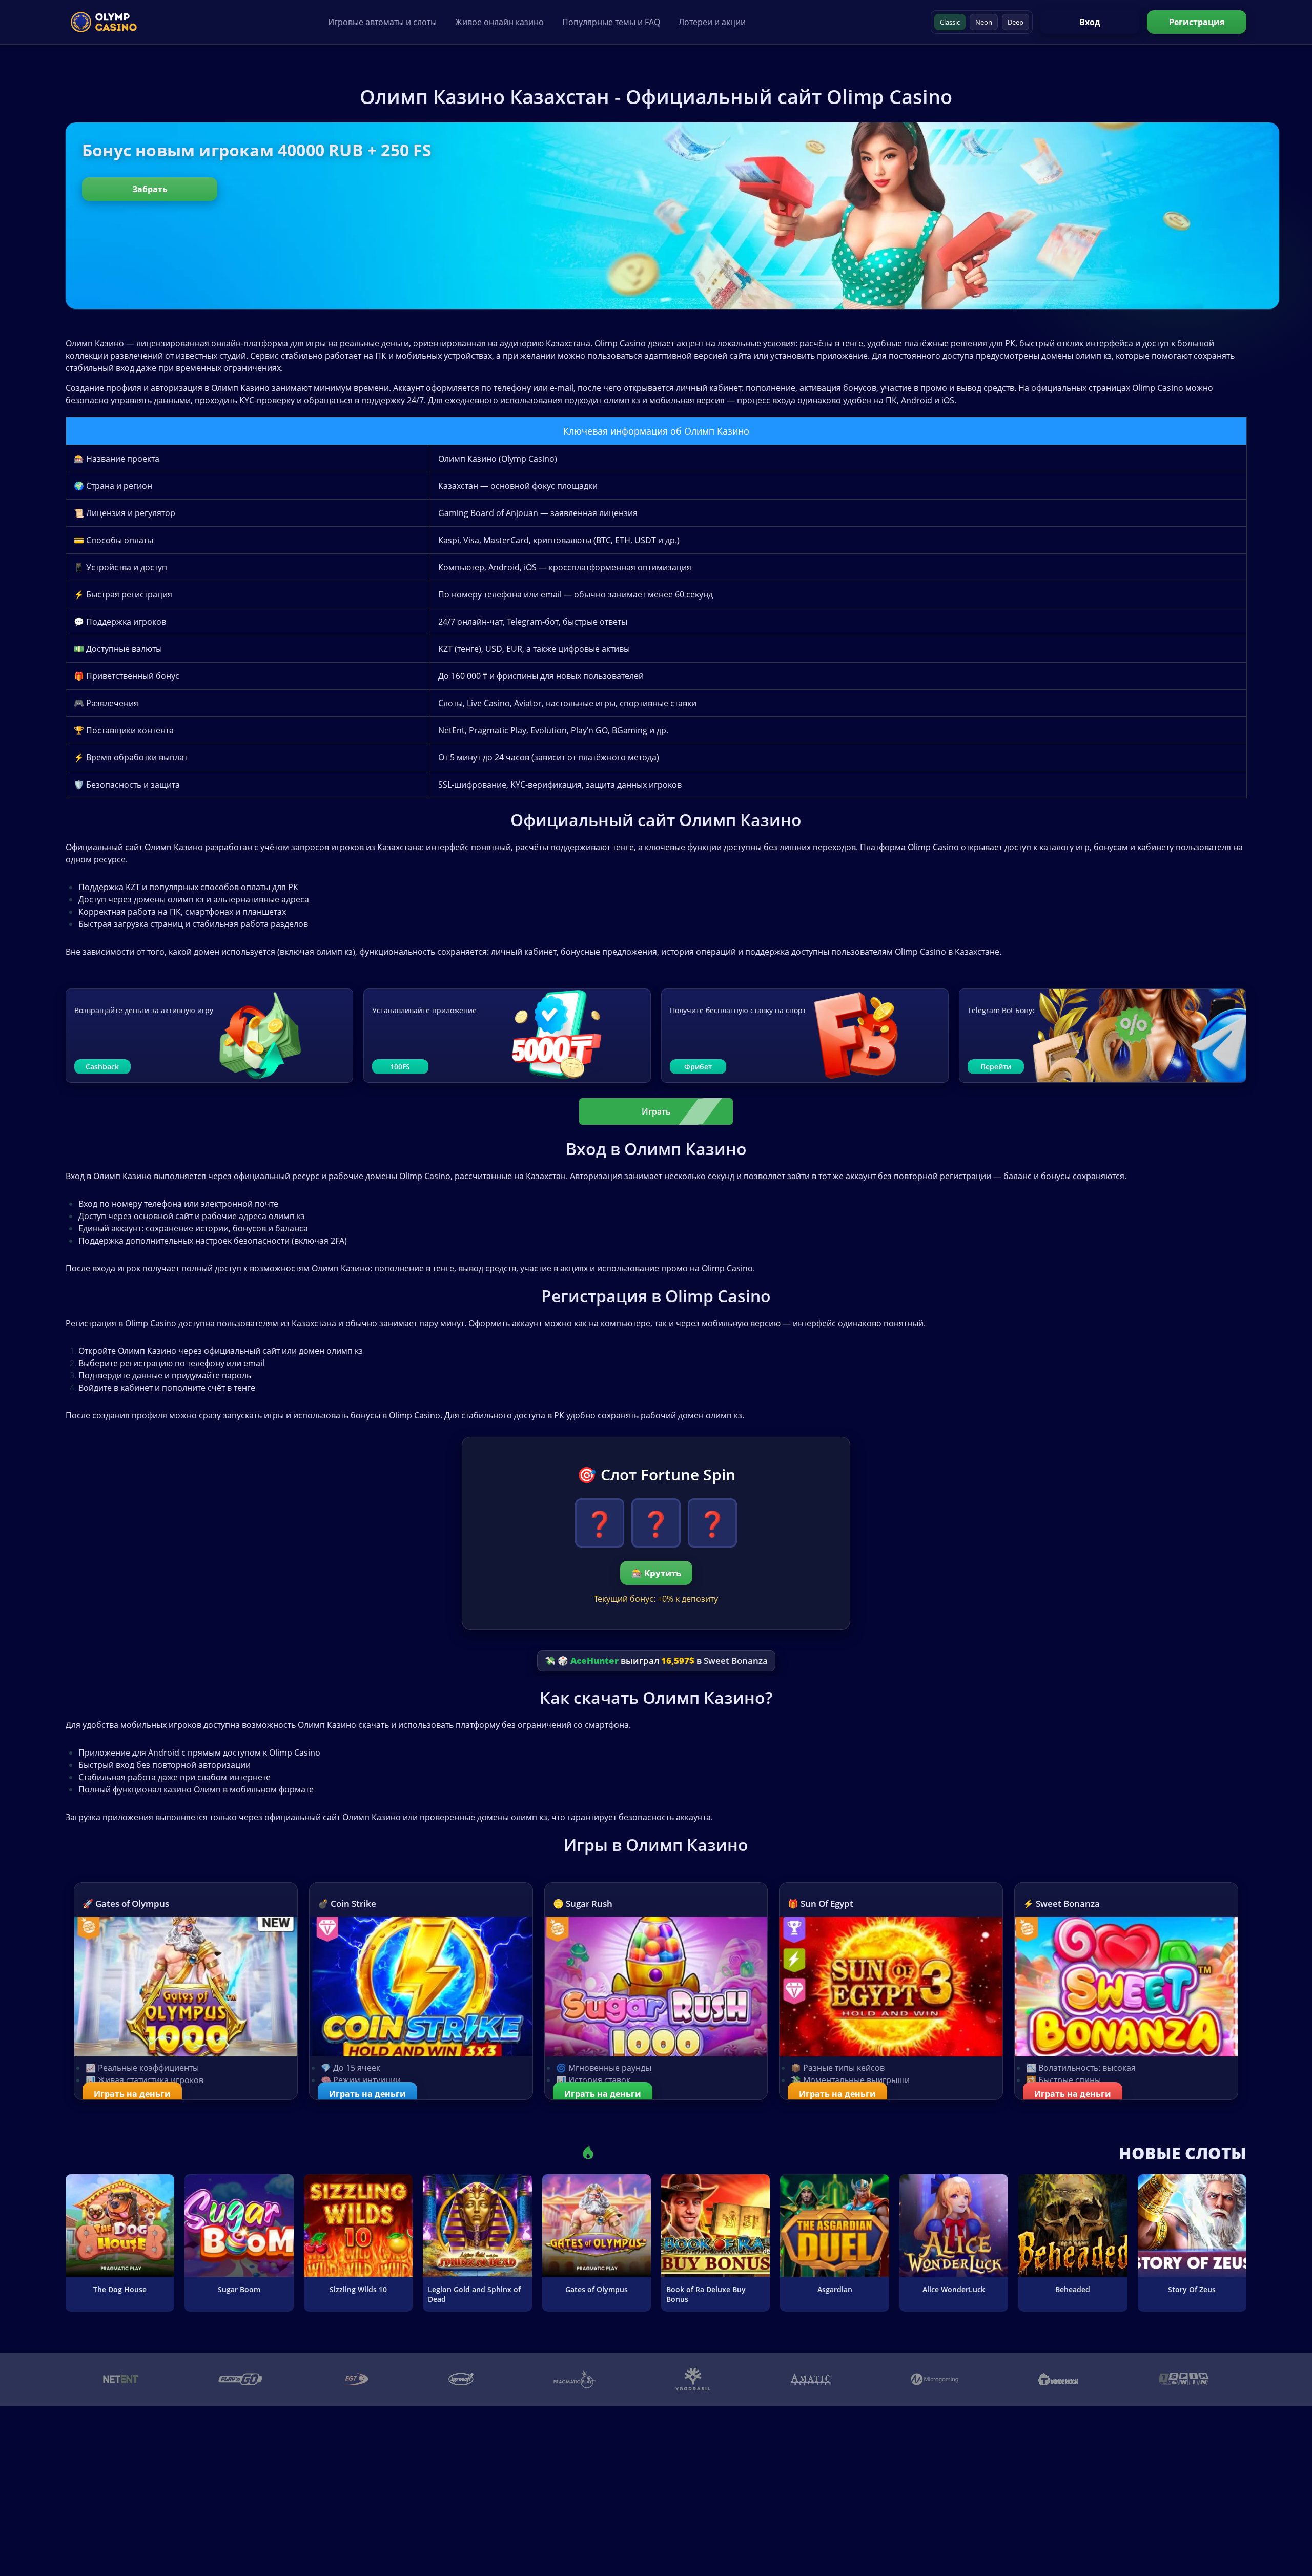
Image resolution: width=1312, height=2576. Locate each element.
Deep (1016, 22)
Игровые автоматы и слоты (382, 22)
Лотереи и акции (712, 22)
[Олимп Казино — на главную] (104, 22)
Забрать (150, 189)
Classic (950, 22)
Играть (656, 1111)
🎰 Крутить (656, 1573)
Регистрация (1197, 22)
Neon (984, 22)
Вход (1090, 22)
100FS (400, 1067)
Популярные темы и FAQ (611, 22)
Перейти (996, 1067)
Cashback (102, 1067)
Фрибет (698, 1067)
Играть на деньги (132, 2094)
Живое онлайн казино (499, 22)
